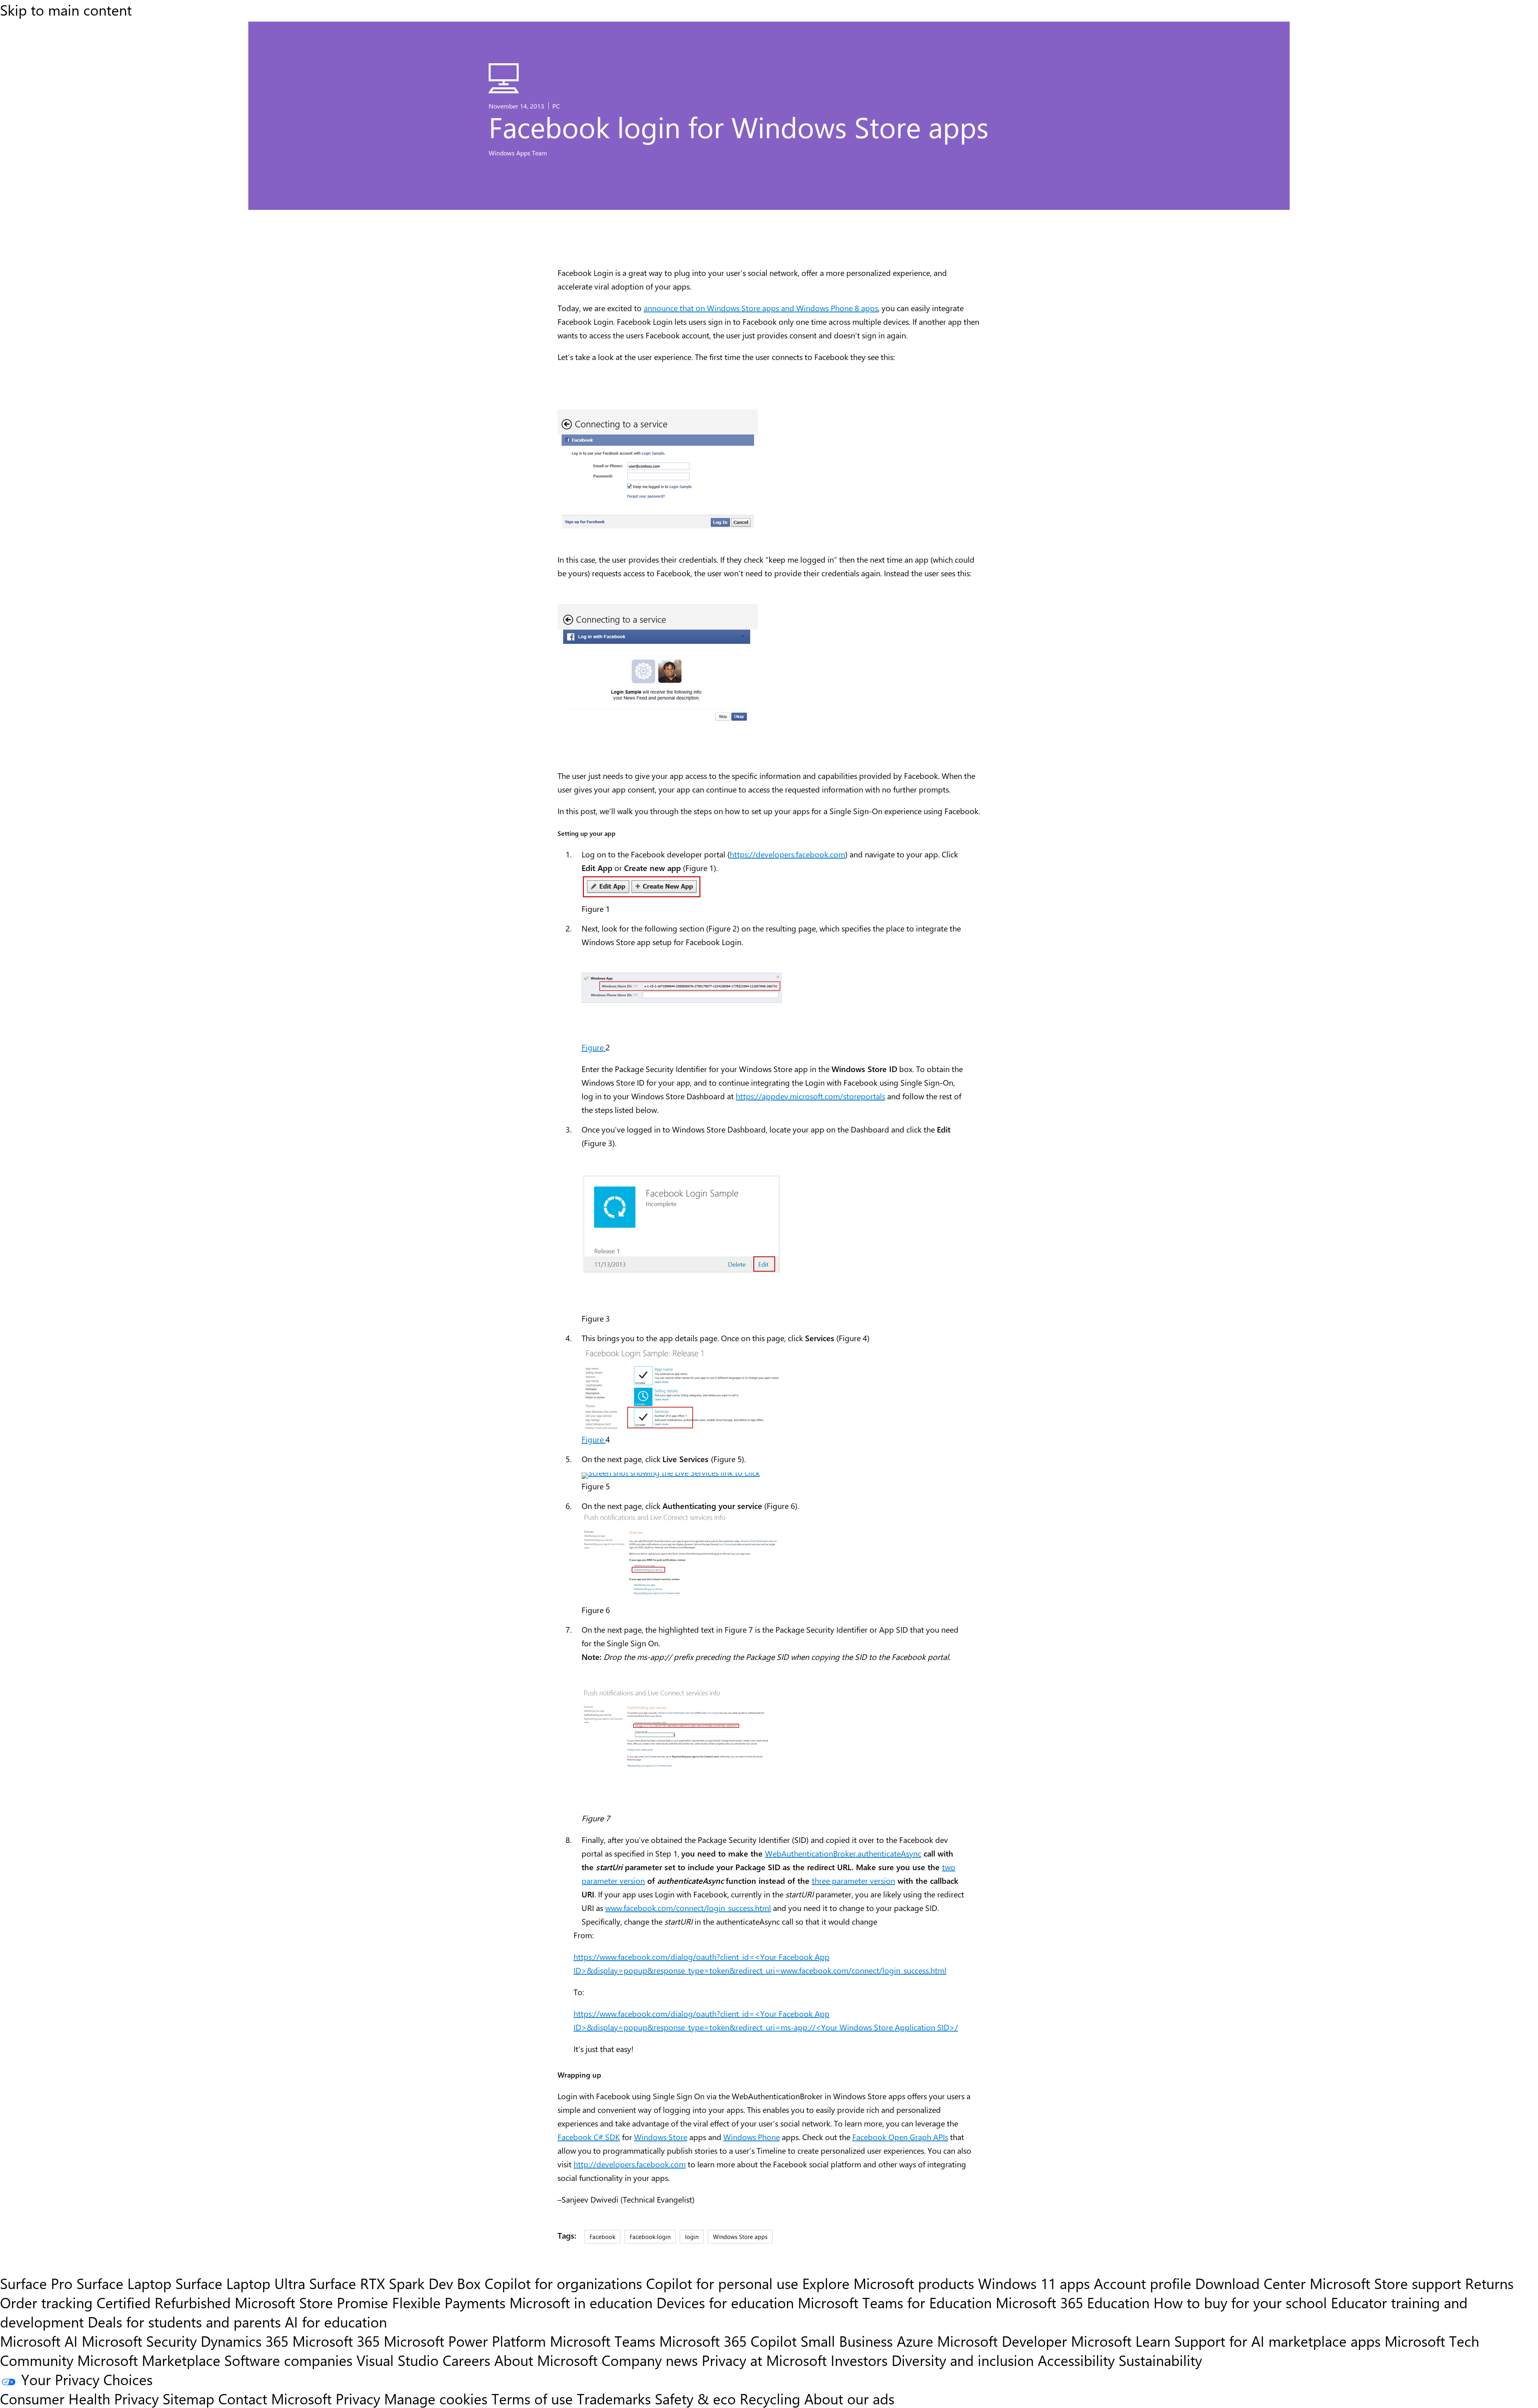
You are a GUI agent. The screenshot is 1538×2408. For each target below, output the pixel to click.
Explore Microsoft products (888, 2283)
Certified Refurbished (164, 2302)
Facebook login (650, 2236)
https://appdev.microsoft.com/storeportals (810, 1096)
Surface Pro (36, 2283)
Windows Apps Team (518, 153)
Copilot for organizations (563, 2283)
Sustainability (1160, 2360)
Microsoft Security (139, 2341)
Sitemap (188, 2398)
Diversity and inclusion (963, 2360)
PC (556, 106)
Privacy (360, 2398)
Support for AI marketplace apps (1277, 2341)
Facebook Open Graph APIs (900, 2137)
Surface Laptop (124, 2283)
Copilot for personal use (722, 2283)
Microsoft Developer (1002, 2341)
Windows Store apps (740, 2236)
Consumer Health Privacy (79, 2398)
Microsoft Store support (1385, 2283)
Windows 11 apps (1034, 2283)
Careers (466, 2360)
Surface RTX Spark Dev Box (395, 2283)
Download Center (1250, 2283)
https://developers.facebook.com (787, 854)
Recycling (770, 2398)
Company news (650, 2360)
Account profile (1142, 2283)
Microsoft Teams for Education (895, 2302)
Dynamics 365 (245, 2341)
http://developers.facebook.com (630, 2164)
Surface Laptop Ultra (240, 2283)
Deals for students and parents (184, 2321)
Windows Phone (752, 2137)
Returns (1489, 2283)
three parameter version (854, 1880)
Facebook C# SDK (589, 2137)
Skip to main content (66, 10)
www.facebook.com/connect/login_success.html (688, 1908)
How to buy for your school (1240, 2302)
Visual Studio (398, 2360)
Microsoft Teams (603, 2341)
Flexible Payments (449, 2302)
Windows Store (661, 2137)
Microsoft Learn (1121, 2341)
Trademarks (614, 2398)
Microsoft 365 (336, 2341)
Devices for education (725, 2302)
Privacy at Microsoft (764, 2360)
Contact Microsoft (275, 2398)
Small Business (847, 2341)
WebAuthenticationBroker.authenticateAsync (843, 1853)
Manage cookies (436, 2398)
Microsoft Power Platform (465, 2341)
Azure (915, 2341)
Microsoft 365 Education (1073, 2302)
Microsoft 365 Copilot (728, 2341)
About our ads (849, 2398)
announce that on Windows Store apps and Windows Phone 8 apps (761, 308)
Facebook (602, 2236)
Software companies (288, 2360)
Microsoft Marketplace (149, 2360)
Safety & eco (695, 2398)
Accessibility (1076, 2360)
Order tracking (46, 2302)
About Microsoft (546, 2360)
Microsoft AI (39, 2341)
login (692, 2236)
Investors (859, 2360)
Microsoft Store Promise (311, 2302)
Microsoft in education (581, 2302)
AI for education (336, 2321)
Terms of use (532, 2398)
